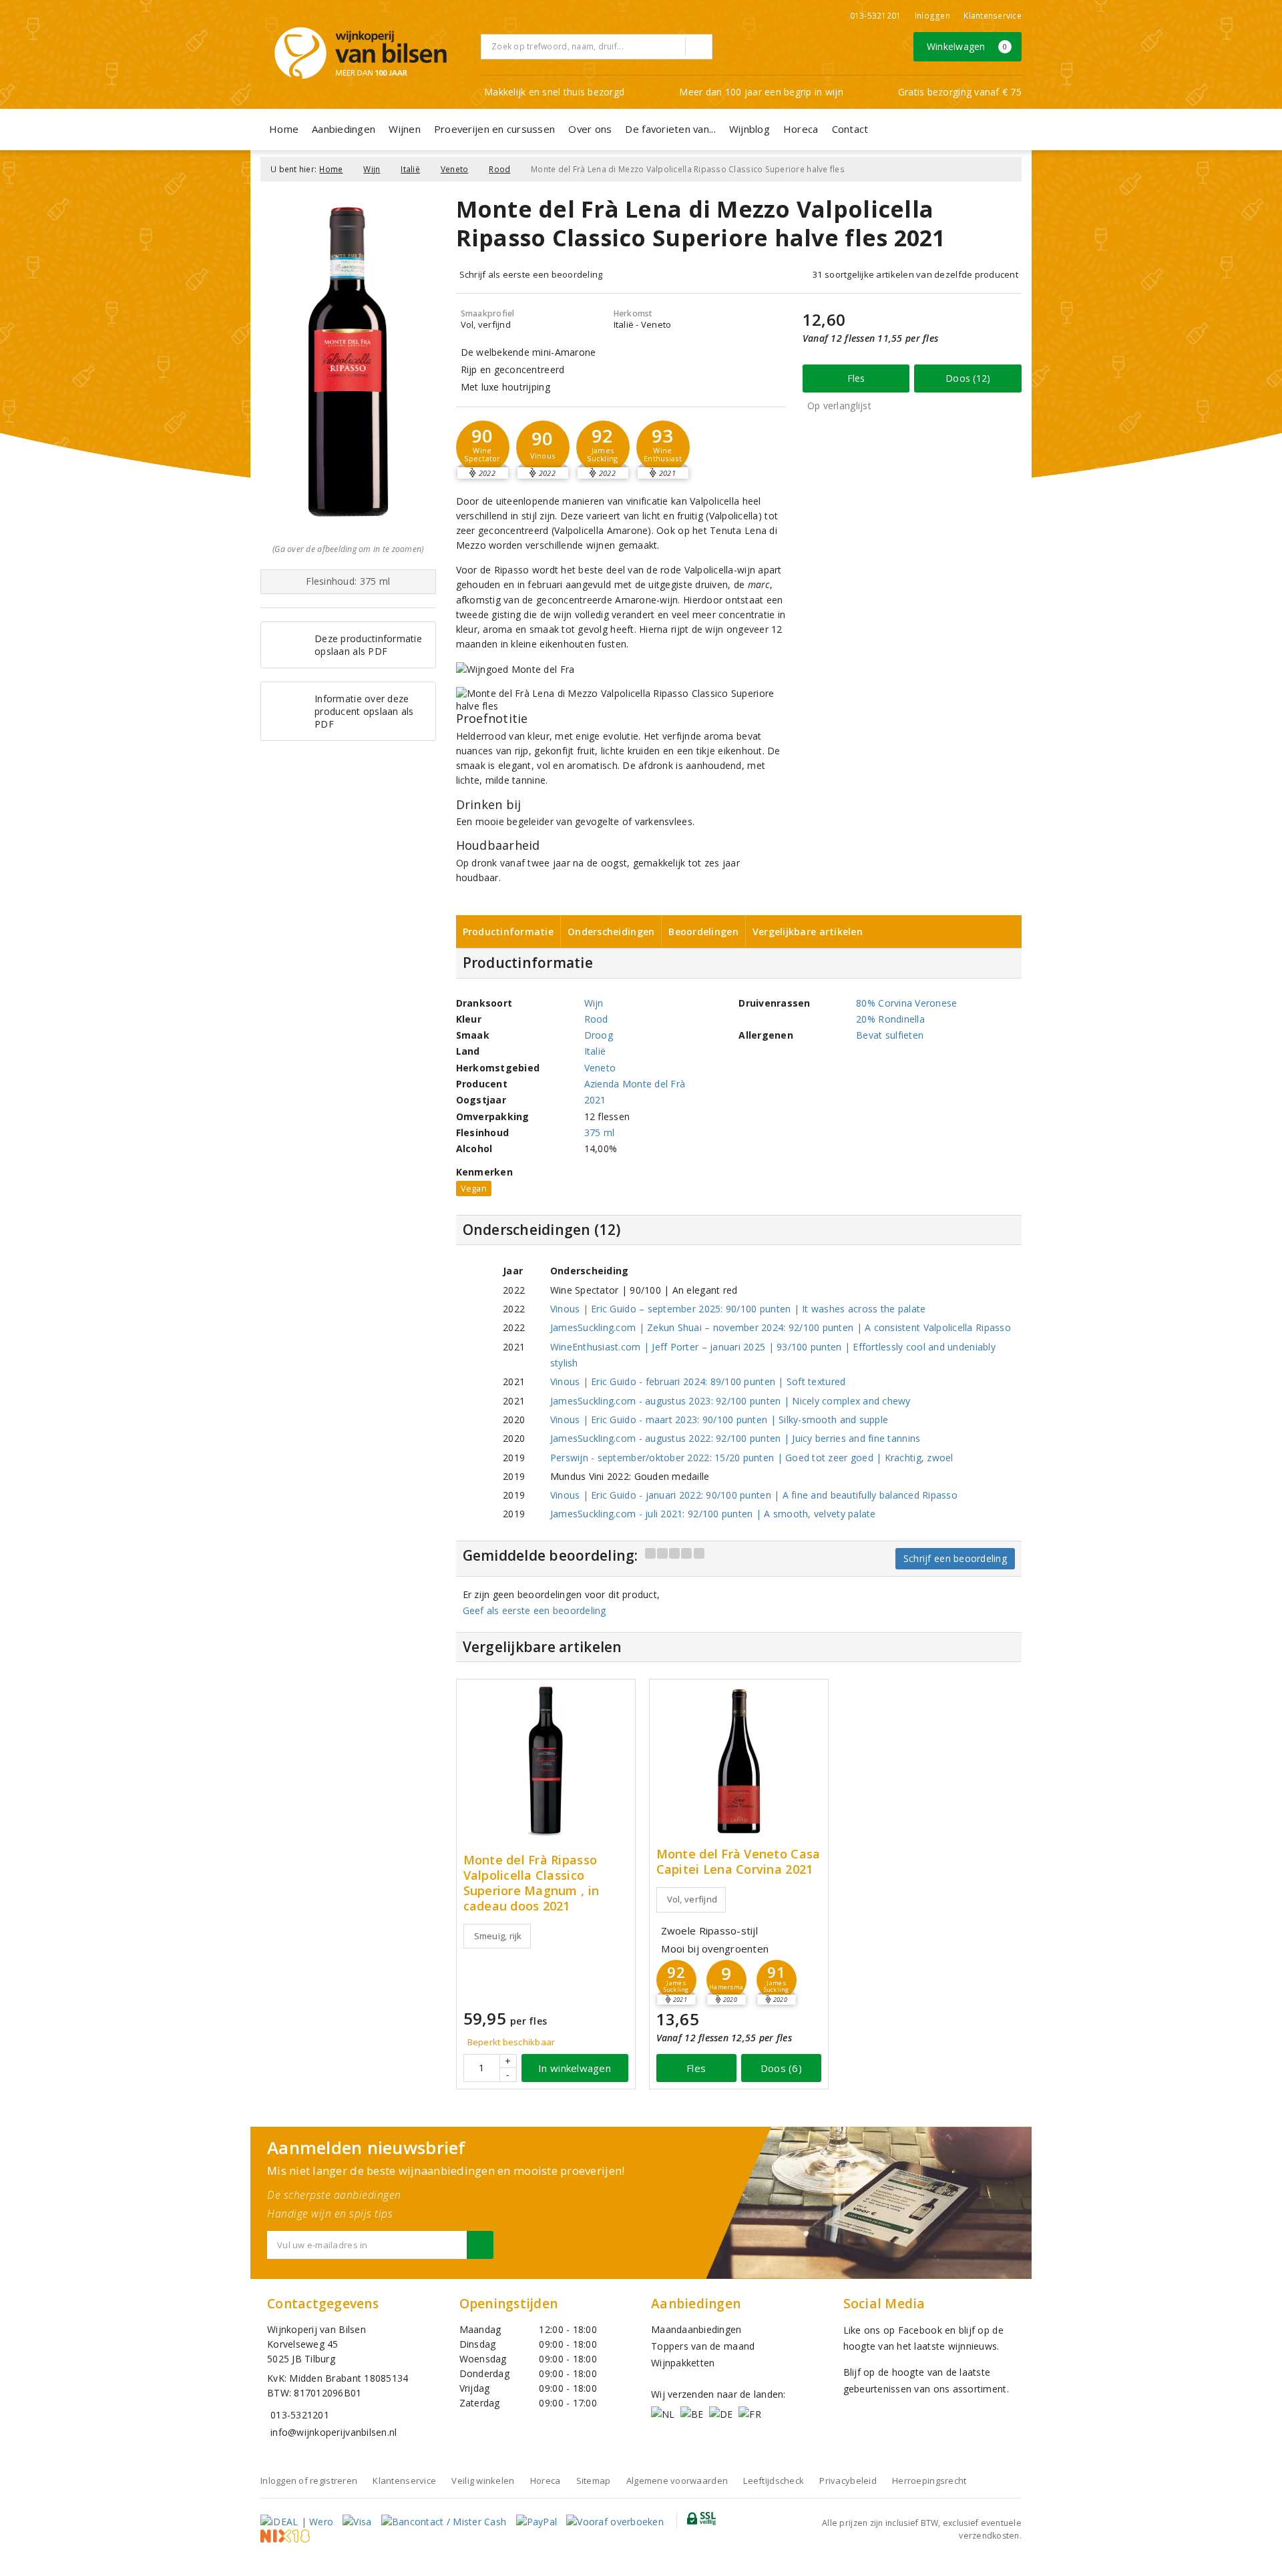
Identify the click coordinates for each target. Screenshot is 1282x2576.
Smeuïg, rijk (498, 1936)
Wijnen (405, 129)
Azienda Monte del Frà (635, 1084)
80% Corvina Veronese (906, 1003)
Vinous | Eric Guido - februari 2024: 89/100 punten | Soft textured (698, 1381)
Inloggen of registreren (309, 2481)
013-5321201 (876, 16)
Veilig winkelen (483, 2481)
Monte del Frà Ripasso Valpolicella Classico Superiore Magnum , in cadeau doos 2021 (531, 1883)
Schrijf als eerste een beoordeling (531, 274)
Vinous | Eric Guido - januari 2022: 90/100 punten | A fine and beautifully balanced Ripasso (754, 1495)
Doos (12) (968, 378)
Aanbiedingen (344, 129)
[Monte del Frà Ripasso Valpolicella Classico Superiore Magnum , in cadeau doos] (546, 1761)
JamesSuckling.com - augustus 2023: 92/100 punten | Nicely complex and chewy (730, 1401)
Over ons (590, 129)
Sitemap (594, 2481)
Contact (850, 129)
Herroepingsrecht (929, 2481)
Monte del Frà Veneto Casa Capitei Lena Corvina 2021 (738, 1862)
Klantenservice (993, 16)
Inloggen (932, 16)
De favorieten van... (670, 129)
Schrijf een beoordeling (955, 1558)
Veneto (455, 169)
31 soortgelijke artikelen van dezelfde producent (915, 274)
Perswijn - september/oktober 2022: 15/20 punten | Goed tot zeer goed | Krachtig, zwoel (752, 1458)
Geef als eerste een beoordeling (535, 1610)
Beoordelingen (703, 932)
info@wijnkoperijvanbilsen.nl (334, 2432)
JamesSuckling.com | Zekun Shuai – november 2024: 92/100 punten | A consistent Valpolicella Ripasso (781, 1327)
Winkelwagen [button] (967, 46)
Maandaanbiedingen (696, 2329)
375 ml (600, 1132)
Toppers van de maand (703, 2346)
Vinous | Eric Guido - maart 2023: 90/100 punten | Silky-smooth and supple (719, 1420)
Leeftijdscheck (774, 2481)
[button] (483, 447)
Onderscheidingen (611, 932)
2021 (595, 1100)
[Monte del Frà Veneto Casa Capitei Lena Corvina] (739, 1761)
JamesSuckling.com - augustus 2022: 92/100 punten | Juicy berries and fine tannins (735, 1438)
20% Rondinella (890, 1019)
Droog (599, 1035)
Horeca (801, 129)
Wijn (372, 169)
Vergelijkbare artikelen (808, 932)
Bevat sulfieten (890, 1035)
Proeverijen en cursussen (494, 129)
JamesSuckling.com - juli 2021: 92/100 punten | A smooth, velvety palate (713, 1514)
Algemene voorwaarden (677, 2481)
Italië (410, 169)
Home (284, 129)
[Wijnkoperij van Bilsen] (361, 53)
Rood (499, 169)
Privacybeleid (848, 2481)
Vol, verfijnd (692, 1899)
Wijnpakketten (683, 2363)
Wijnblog (750, 129)
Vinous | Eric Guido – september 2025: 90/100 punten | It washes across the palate (738, 1309)
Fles (856, 378)
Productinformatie (508, 932)
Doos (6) (781, 2068)
